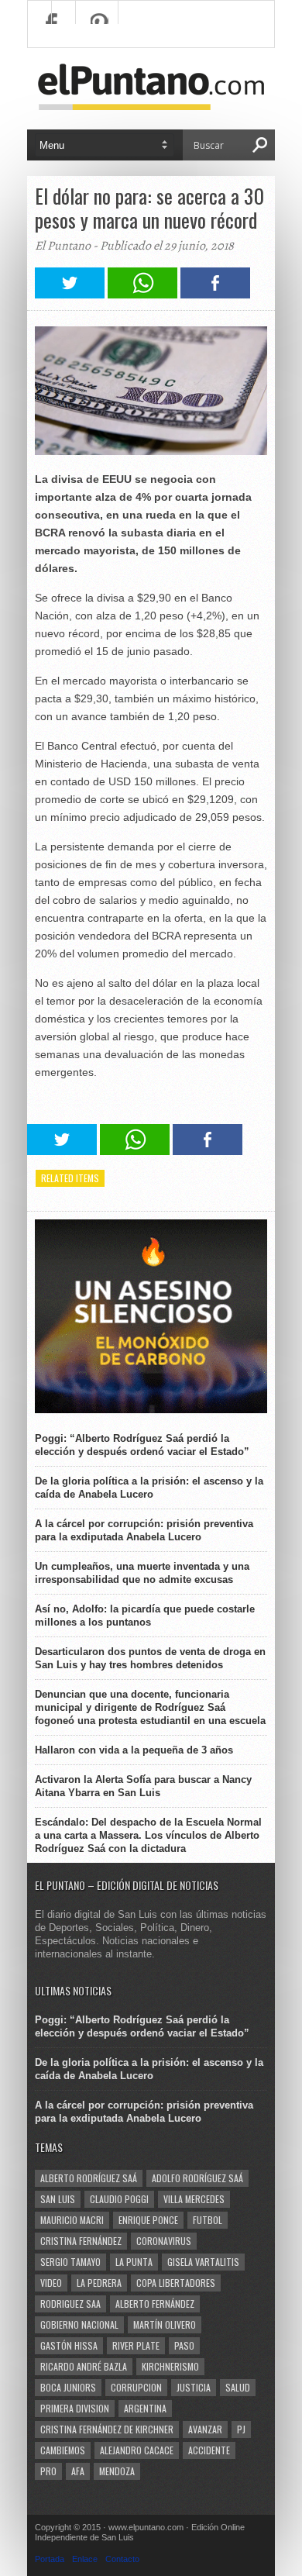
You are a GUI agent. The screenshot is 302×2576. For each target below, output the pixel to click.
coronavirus (164, 2241)
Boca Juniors (68, 2387)
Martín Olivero (165, 2324)
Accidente (209, 2450)
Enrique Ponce (148, 2220)
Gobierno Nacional (79, 2324)
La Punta (134, 2262)
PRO (48, 2471)
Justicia (194, 2387)
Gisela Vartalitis (203, 2262)
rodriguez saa (70, 2304)
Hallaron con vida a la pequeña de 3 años (134, 1750)
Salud (238, 2387)
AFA (78, 2471)
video (51, 2283)
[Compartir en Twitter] (70, 294)
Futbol (208, 2220)
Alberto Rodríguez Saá (89, 2178)
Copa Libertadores (176, 2283)
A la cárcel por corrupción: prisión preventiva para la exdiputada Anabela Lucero (144, 1530)
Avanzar (205, 2429)
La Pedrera (99, 2283)
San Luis (58, 2199)
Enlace (85, 2559)
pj (241, 2429)
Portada (50, 2559)
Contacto (122, 2559)
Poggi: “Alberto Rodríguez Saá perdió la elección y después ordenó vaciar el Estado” (142, 1445)
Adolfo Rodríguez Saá (197, 2178)
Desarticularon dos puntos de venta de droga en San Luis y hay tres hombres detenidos (150, 1658)
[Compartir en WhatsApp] (142, 294)
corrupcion (136, 2387)
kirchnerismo (170, 2366)
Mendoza (117, 2471)
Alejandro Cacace (137, 2450)
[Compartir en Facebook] (215, 294)
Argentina (145, 2408)
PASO (184, 2345)
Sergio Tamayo (70, 2262)
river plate (136, 2345)
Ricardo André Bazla (84, 2366)
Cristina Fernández (81, 2241)
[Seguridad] (151, 1410)
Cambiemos (63, 2450)
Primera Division (75, 2408)
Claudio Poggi (119, 2199)
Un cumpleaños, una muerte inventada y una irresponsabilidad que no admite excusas (142, 1573)
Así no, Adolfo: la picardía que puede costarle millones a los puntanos (145, 1616)
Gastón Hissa (69, 2345)
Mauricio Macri (72, 2220)
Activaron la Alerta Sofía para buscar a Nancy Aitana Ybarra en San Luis (143, 1786)
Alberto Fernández (155, 2304)
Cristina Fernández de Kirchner (107, 2429)
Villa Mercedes (194, 2199)
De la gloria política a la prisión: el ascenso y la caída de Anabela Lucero (149, 1488)
